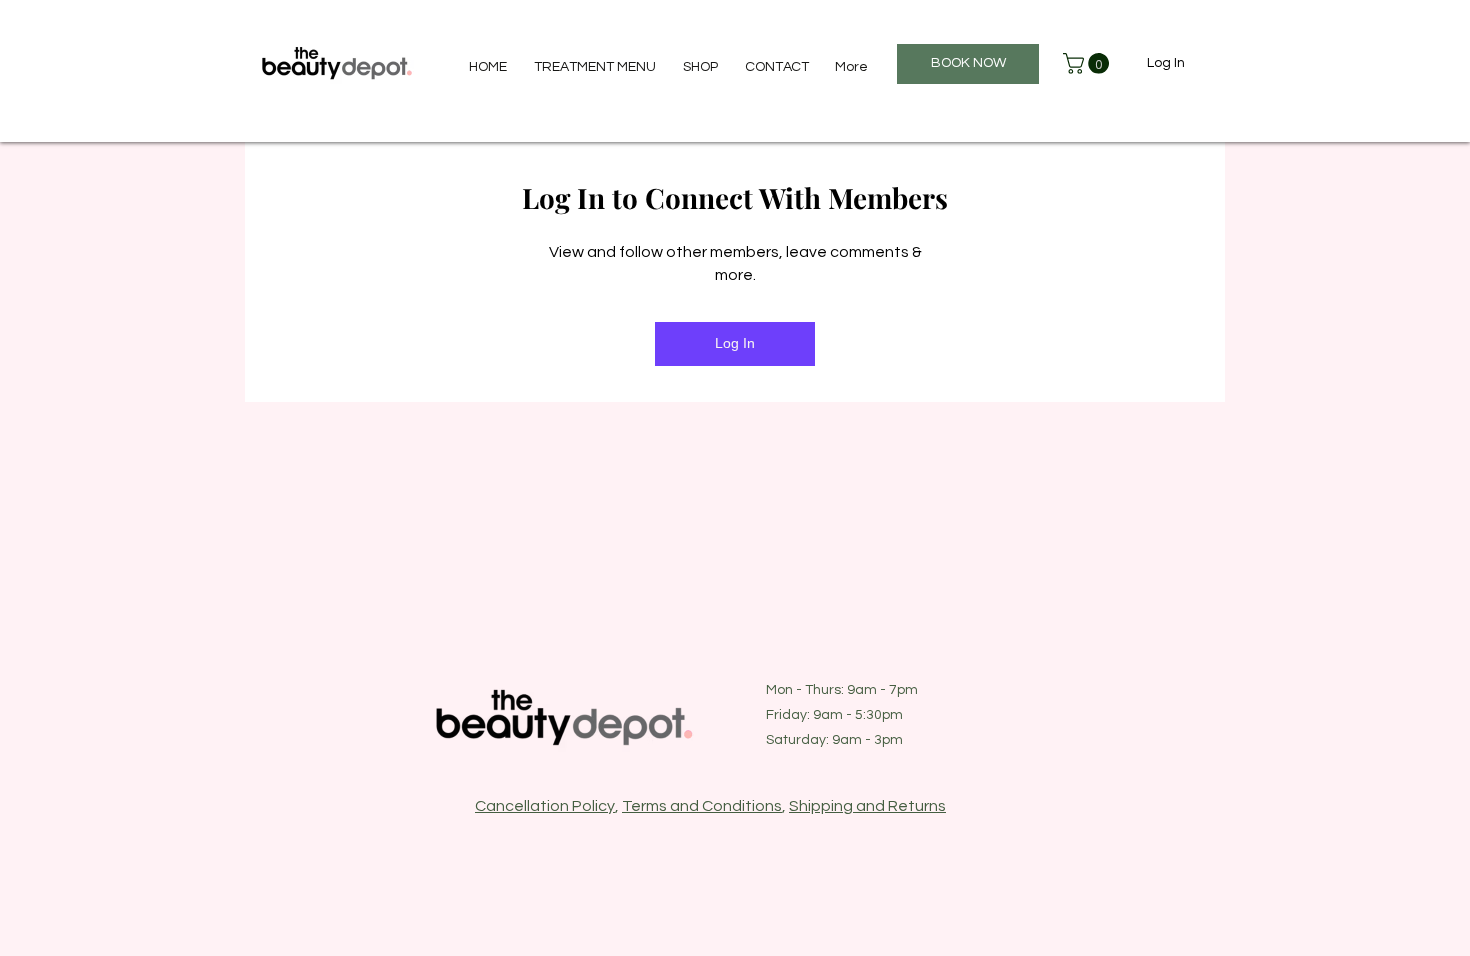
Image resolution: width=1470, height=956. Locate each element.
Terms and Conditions (702, 806)
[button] (1088, 63)
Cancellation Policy (545, 806)
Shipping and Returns (867, 806)
